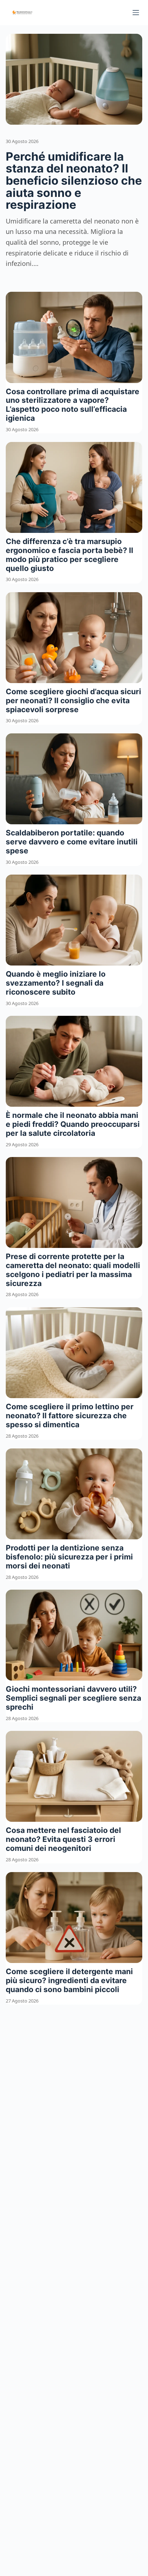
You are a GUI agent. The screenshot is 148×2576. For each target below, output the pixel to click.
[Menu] (136, 13)
